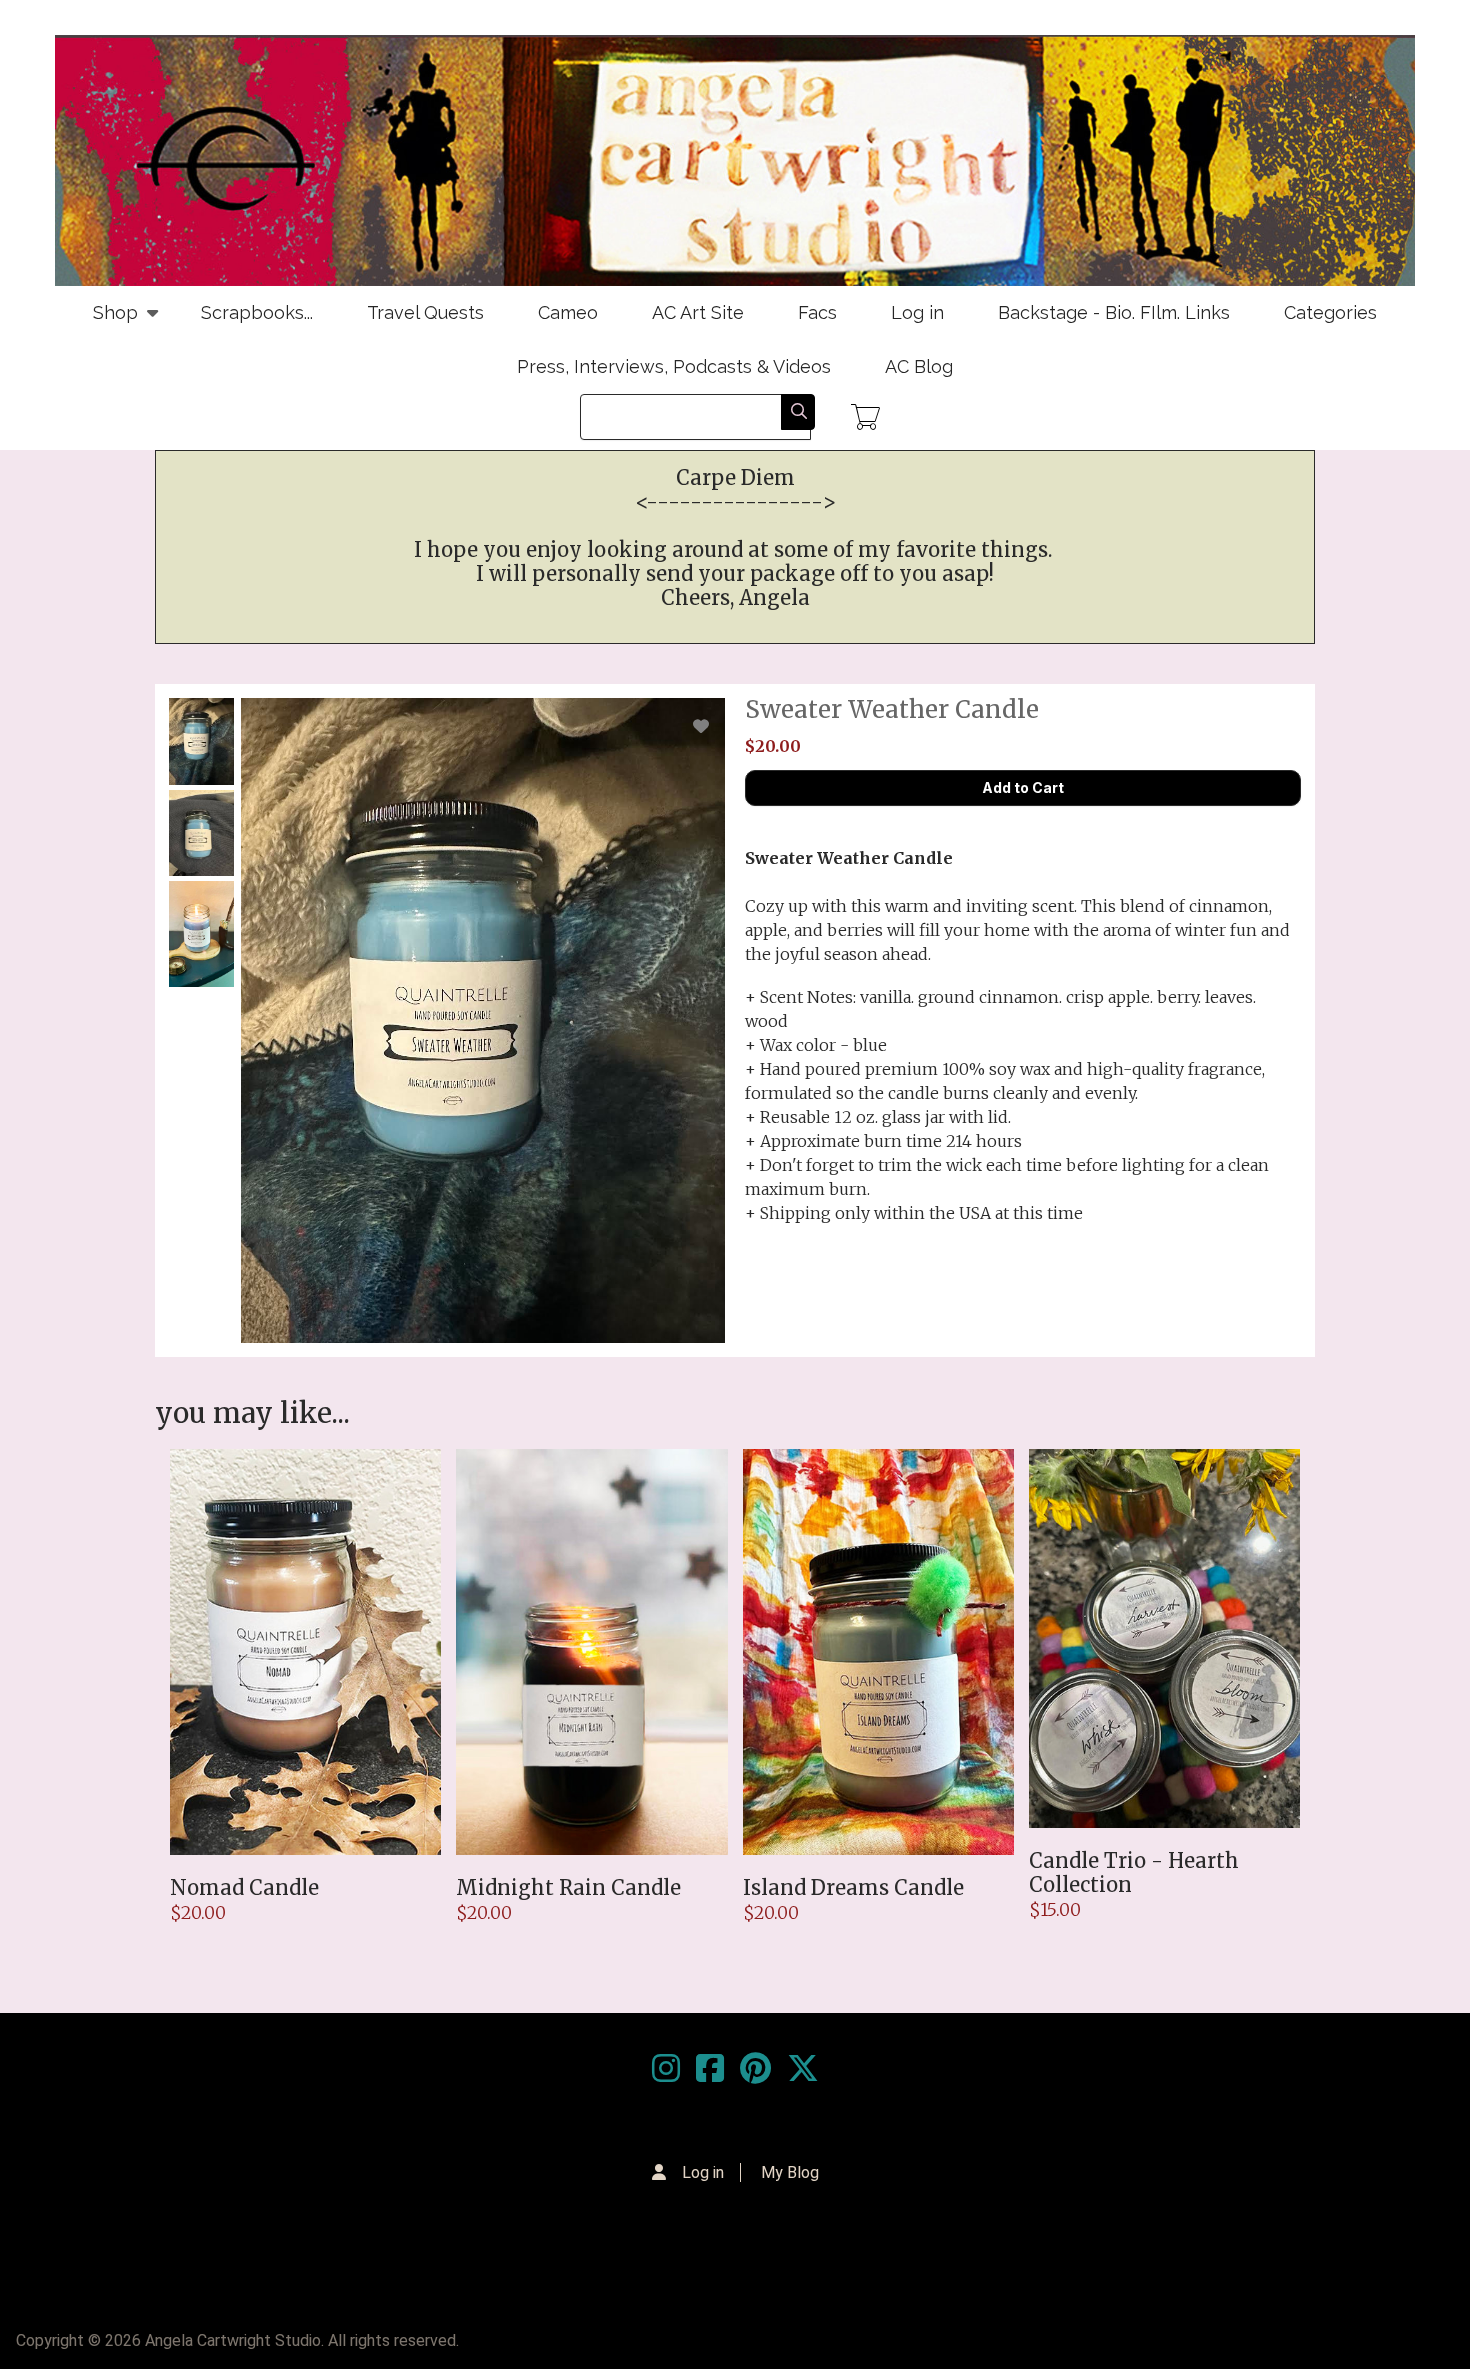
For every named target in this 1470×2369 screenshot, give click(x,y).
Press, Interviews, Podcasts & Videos (674, 366)
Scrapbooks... (257, 312)
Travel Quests (425, 312)
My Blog (790, 2172)
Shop (102, 321)
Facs (817, 312)
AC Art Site (698, 312)
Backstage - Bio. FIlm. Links (1114, 312)
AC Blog (919, 366)
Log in (917, 312)
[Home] (735, 160)
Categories (1330, 312)
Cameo (568, 312)
